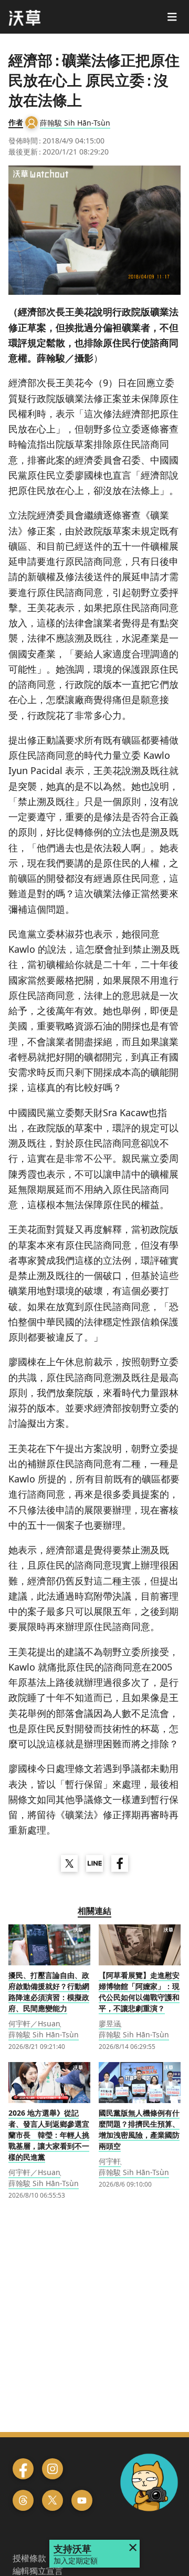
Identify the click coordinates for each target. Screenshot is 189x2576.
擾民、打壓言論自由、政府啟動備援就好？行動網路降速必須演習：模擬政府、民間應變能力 (49, 1992)
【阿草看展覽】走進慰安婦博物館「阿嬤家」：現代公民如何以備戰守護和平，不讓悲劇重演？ (139, 1992)
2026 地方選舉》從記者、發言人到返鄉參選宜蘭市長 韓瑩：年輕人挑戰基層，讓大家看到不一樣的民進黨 (49, 2135)
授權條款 (29, 2558)
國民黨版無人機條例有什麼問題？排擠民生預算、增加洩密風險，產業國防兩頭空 (139, 2129)
